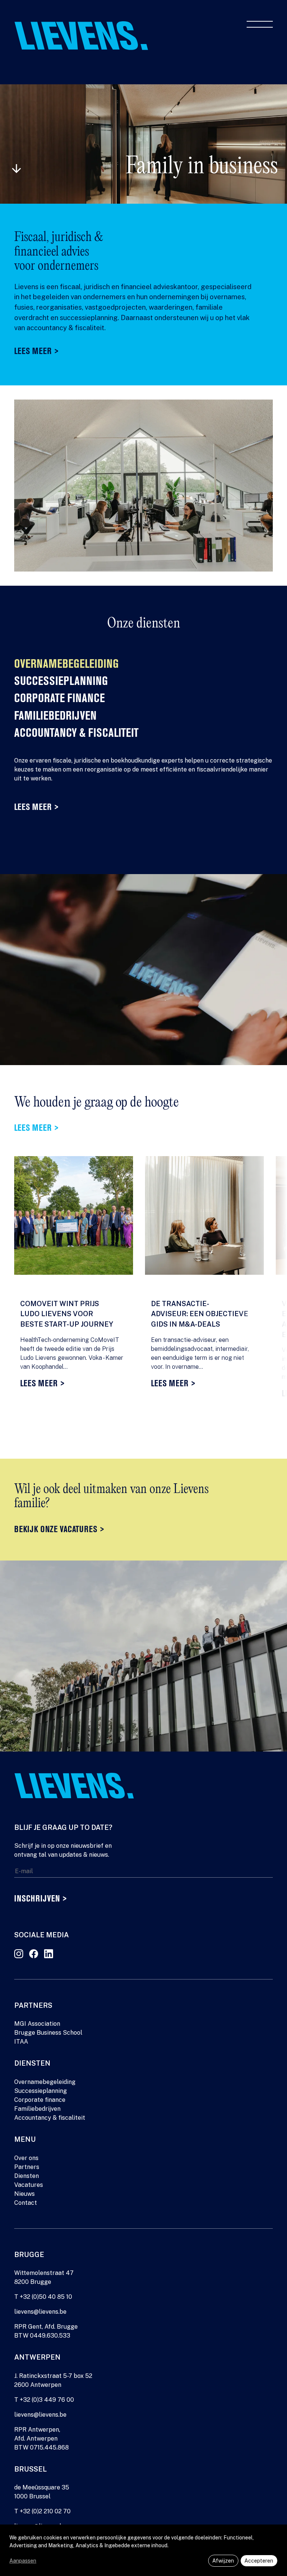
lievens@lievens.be (40, 2312)
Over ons (26, 2158)
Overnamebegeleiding (66, 665)
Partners (27, 2167)
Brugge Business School (48, 2033)
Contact (26, 2203)
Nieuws (24, 2194)
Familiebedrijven (55, 717)
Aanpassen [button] (23, 2561)
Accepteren (259, 2561)
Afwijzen (223, 2561)
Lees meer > (36, 352)
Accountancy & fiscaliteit (76, 734)
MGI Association (37, 2024)
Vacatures (29, 2185)
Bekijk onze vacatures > (59, 1530)
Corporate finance (59, 699)
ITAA (21, 2042)
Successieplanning (61, 682)
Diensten (27, 2176)
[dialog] (143, 2550)
